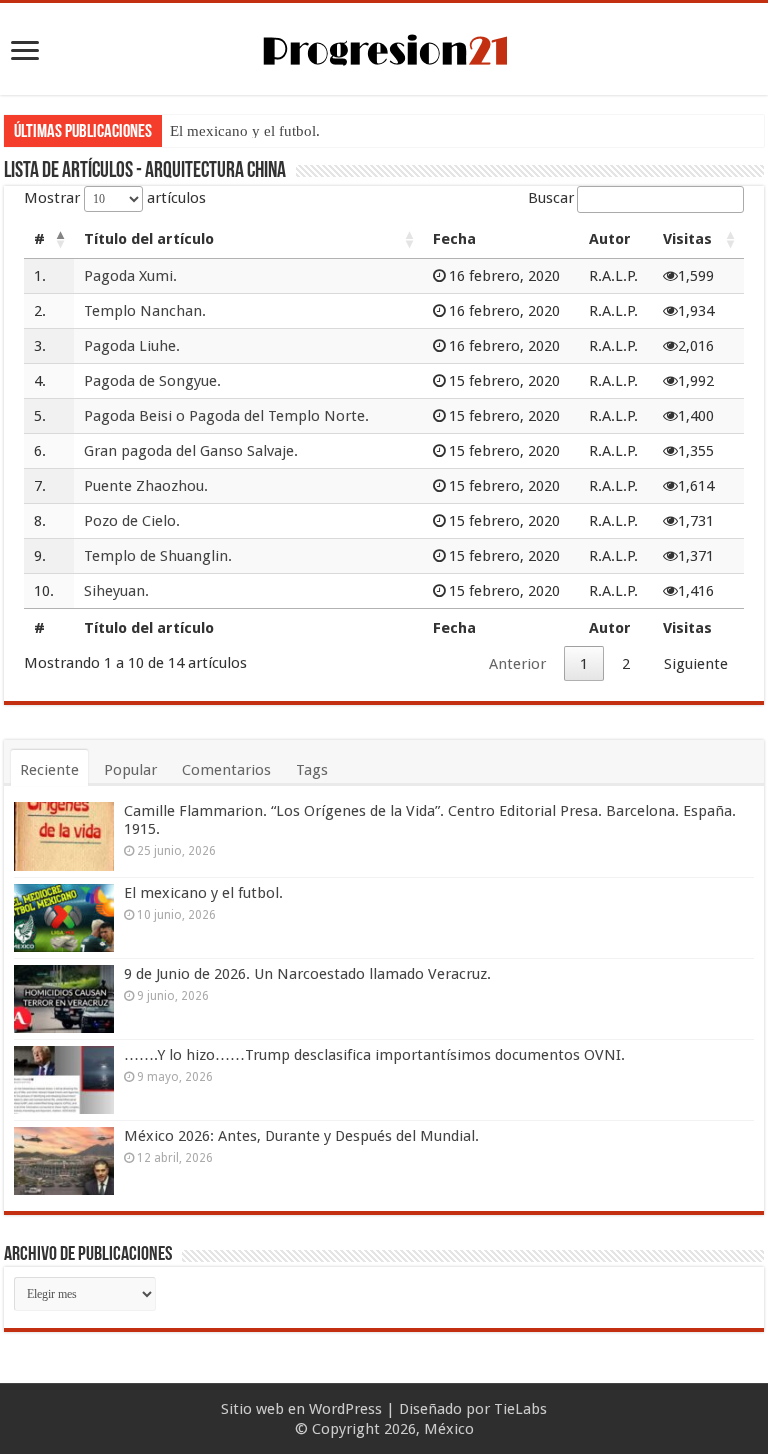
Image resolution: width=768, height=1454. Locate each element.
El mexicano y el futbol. (245, 131)
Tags (312, 770)
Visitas (687, 239)
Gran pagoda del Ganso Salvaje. (191, 451)
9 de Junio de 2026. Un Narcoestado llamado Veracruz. (307, 974)
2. (40, 311)
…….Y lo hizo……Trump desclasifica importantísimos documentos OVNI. (374, 1055)
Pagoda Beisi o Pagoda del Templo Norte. (226, 416)
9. (40, 556)
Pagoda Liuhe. (132, 346)
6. (40, 451)
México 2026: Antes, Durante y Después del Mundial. (301, 1136)
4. (40, 381)
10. (44, 591)
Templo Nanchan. (145, 311)
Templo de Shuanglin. (158, 556)
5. (40, 416)
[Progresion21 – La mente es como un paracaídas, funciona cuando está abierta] (384, 47)
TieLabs (520, 1409)
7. (40, 486)
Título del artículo (149, 239)
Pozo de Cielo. (132, 521)
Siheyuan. (116, 591)
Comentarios (226, 770)
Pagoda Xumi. (130, 276)
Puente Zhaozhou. (146, 486)
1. (40, 276)
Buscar (551, 198)
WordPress (345, 1409)
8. (40, 521)
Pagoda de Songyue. (152, 381)
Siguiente (696, 664)
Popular (130, 770)
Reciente (49, 770)
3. (40, 346)
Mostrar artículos (115, 198)
